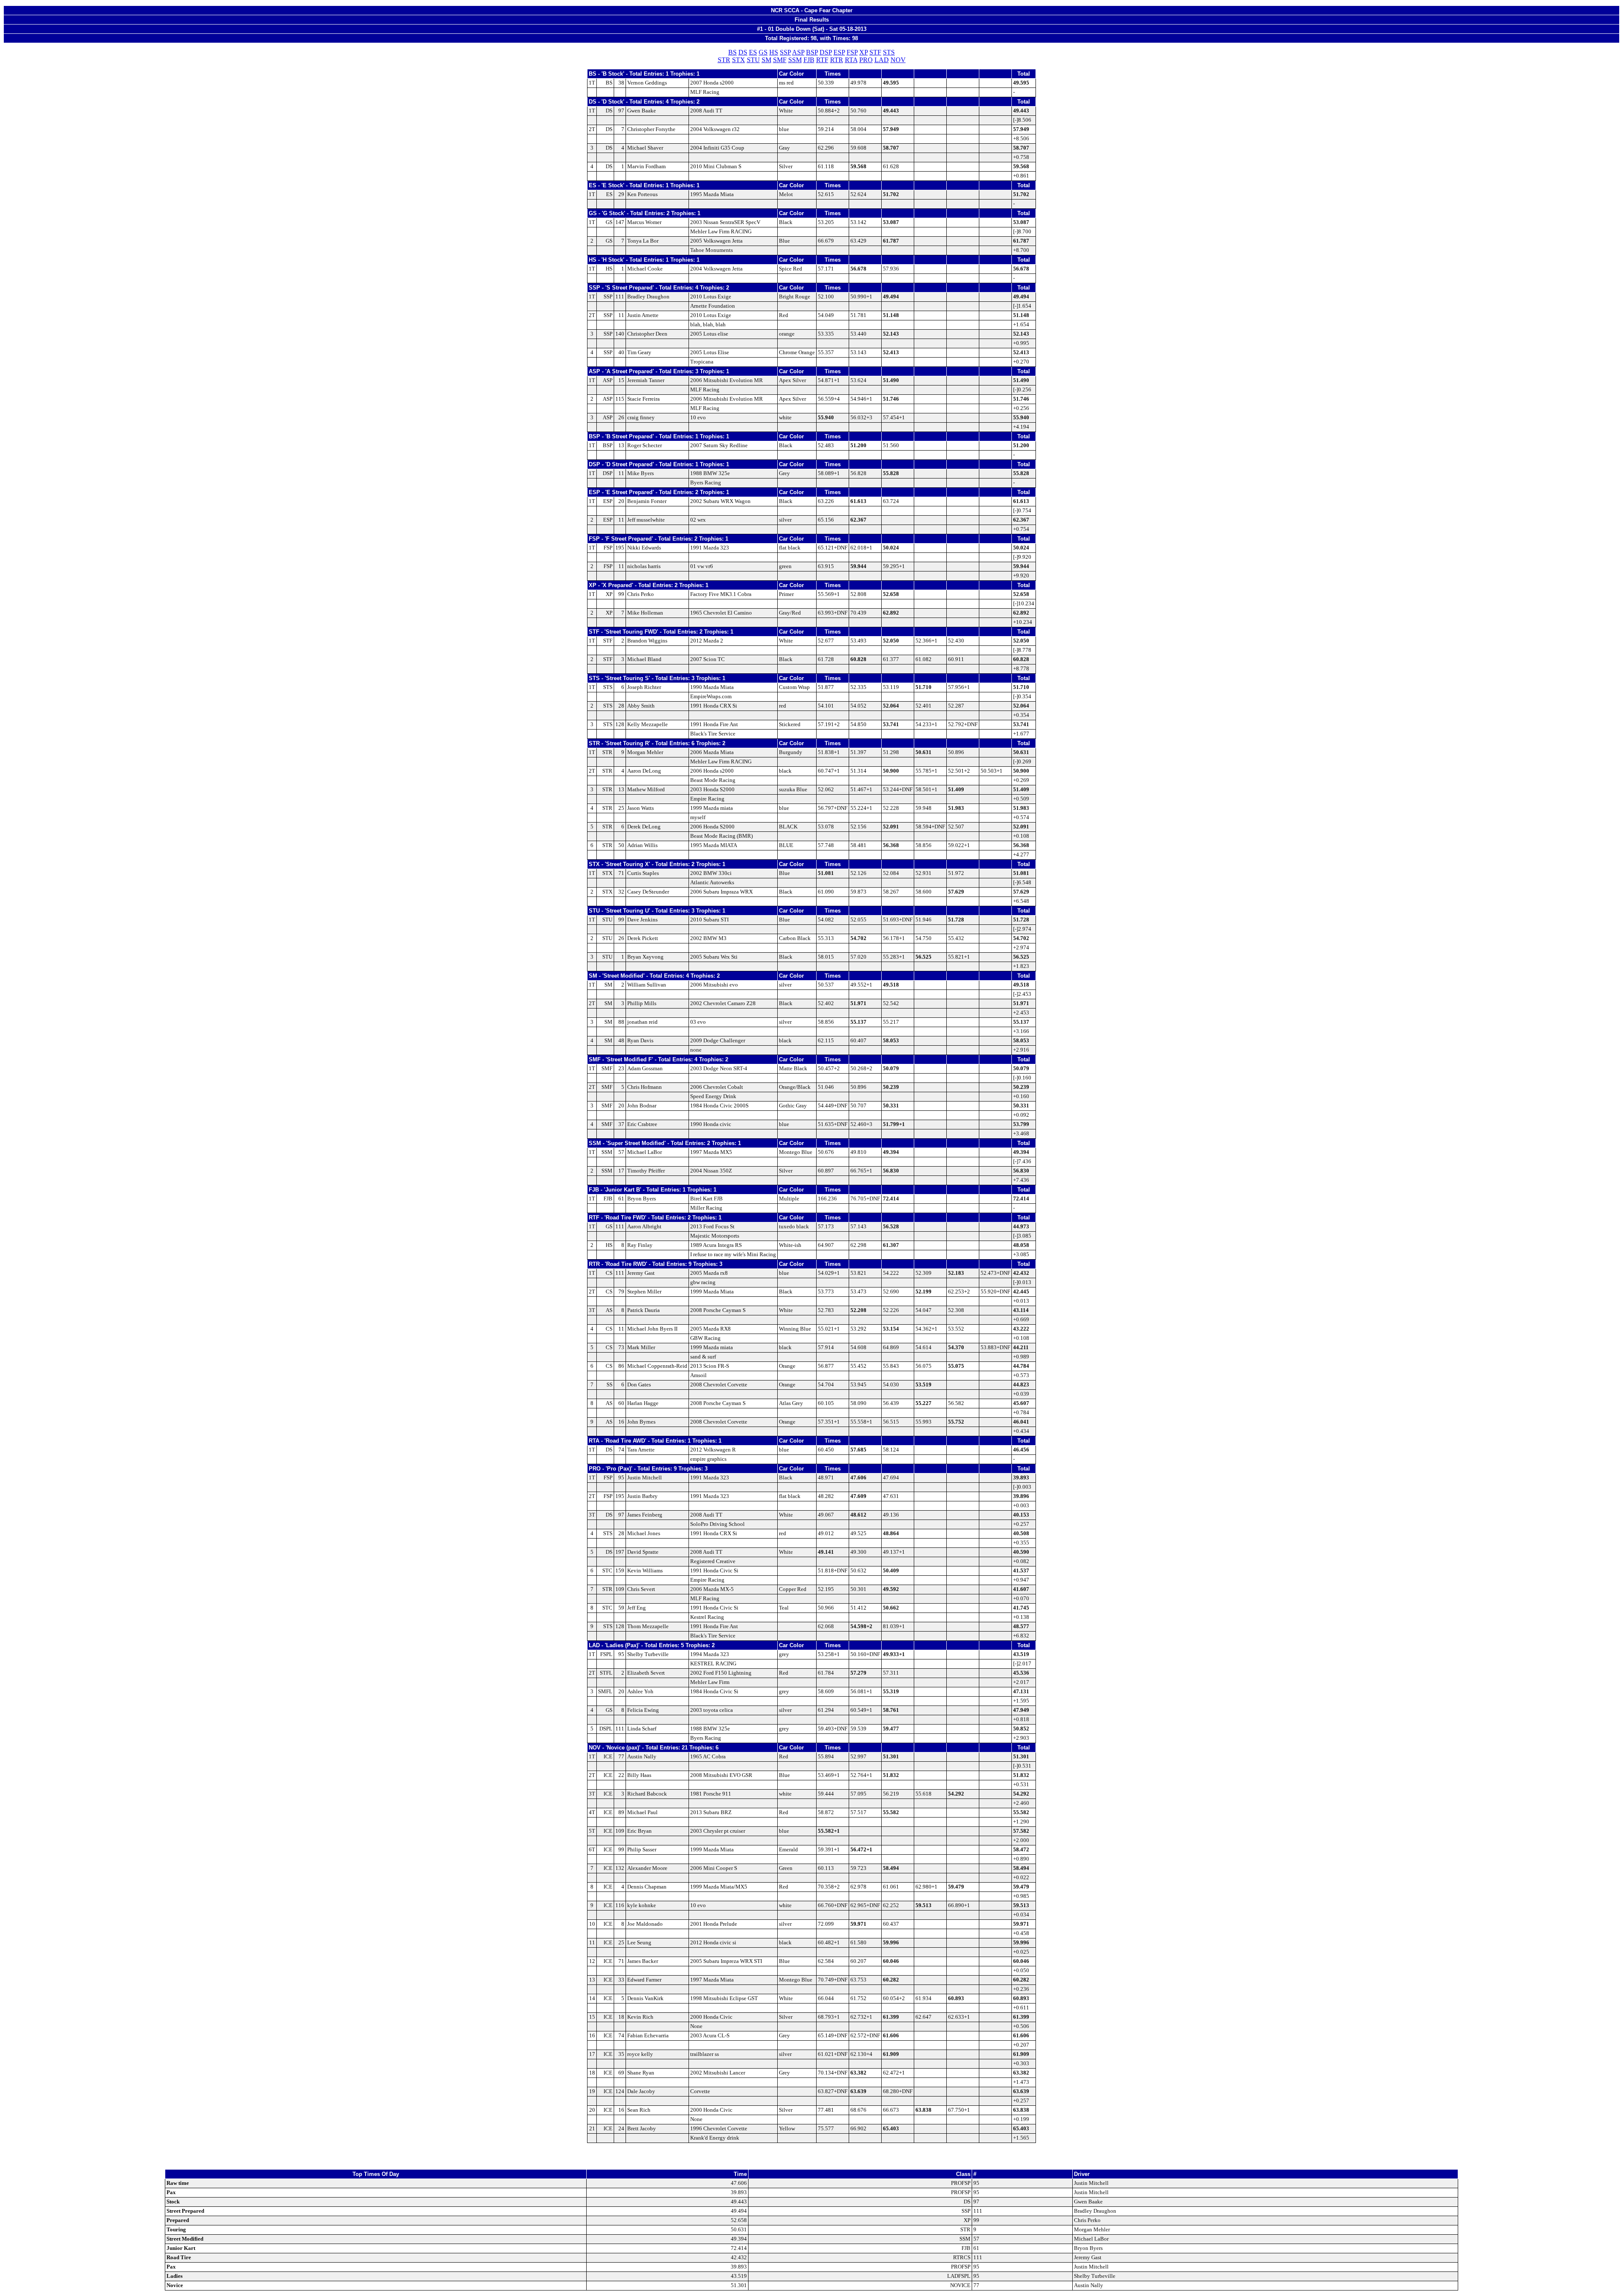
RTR (837, 60)
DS (743, 52)
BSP (812, 52)
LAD (882, 60)
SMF (780, 60)
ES (753, 52)
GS (763, 52)
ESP (839, 52)
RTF (822, 60)
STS (889, 52)
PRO (866, 60)
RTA (851, 60)
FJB (809, 60)
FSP (852, 52)
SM (766, 60)
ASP (798, 52)
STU (753, 60)
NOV (898, 60)
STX (739, 60)
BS (732, 52)
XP (863, 52)
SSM (795, 60)
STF (875, 52)
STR (724, 60)
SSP (785, 52)
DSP (826, 52)
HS (774, 52)
